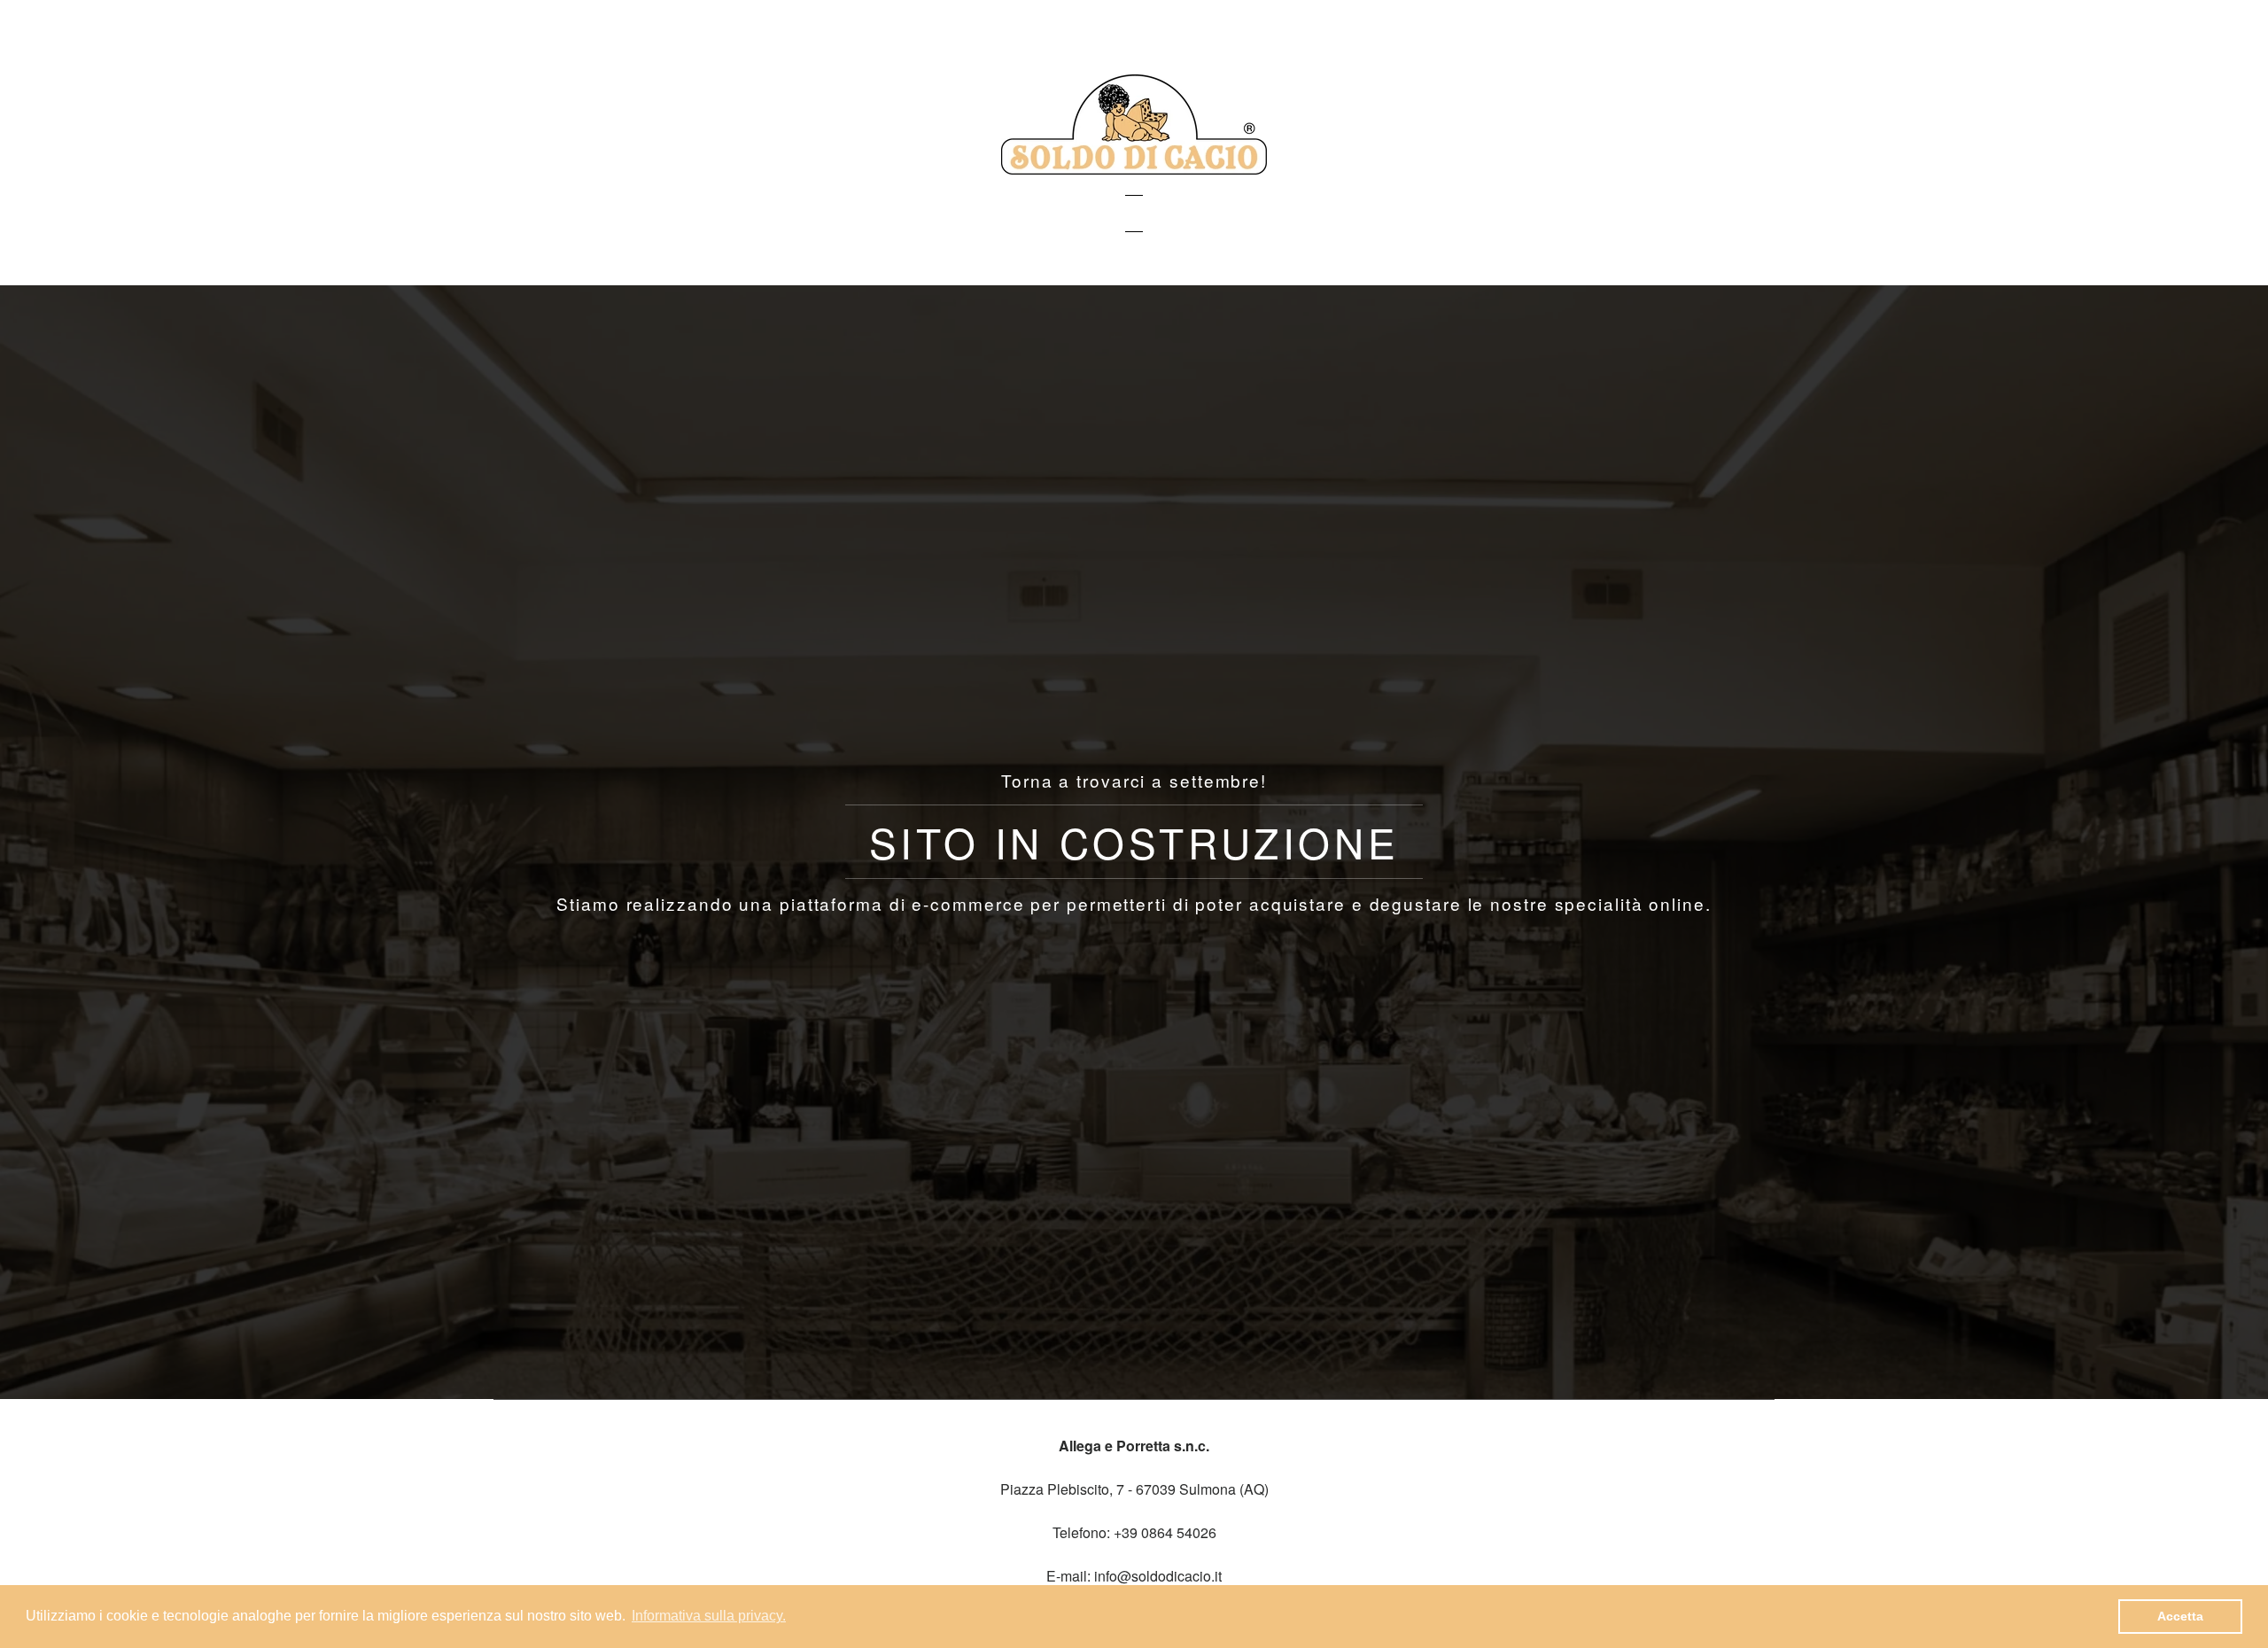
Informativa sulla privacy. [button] (709, 1616)
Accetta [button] (2180, 1616)
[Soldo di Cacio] (1134, 169)
